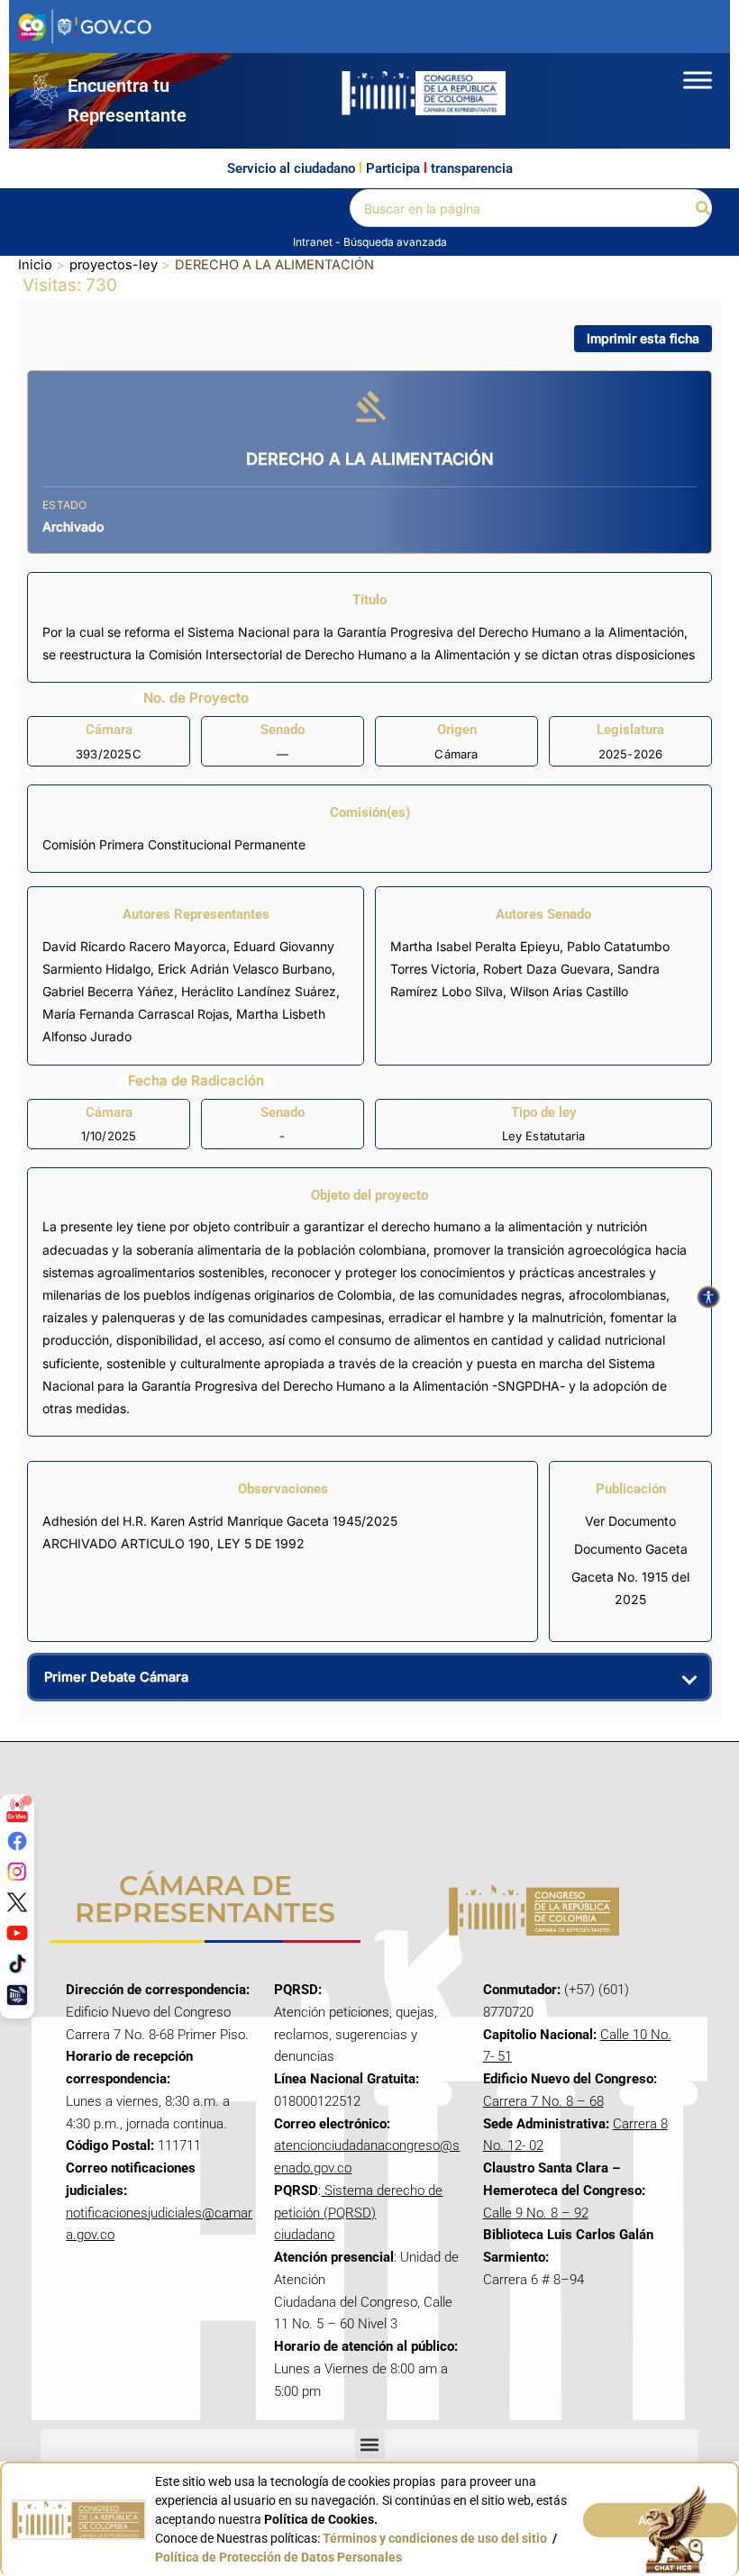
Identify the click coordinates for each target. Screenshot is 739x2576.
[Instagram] (17, 1872)
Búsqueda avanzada (395, 242)
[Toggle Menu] (698, 80)
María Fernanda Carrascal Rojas (136, 1014)
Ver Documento (630, 1521)
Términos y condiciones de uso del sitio (435, 2538)
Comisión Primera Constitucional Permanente (174, 844)
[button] (704, 209)
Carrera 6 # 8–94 (534, 2280)
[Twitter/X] (17, 1902)
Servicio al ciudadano (291, 168)
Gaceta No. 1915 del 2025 (630, 1588)
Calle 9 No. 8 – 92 (536, 2213)
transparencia (472, 168)
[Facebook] (17, 1841)
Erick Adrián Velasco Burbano (245, 969)
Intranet (314, 242)
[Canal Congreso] (17, 1994)
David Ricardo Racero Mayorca (134, 946)
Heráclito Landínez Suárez (259, 991)
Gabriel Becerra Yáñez (108, 991)
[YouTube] (17, 1933)
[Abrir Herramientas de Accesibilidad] (708, 1297)
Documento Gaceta (631, 1549)
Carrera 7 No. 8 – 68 (543, 2101)
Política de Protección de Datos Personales (278, 2557)
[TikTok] (17, 1964)
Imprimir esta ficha (643, 338)
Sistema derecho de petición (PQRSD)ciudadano (358, 2213)
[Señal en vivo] (17, 1810)
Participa (393, 168)
